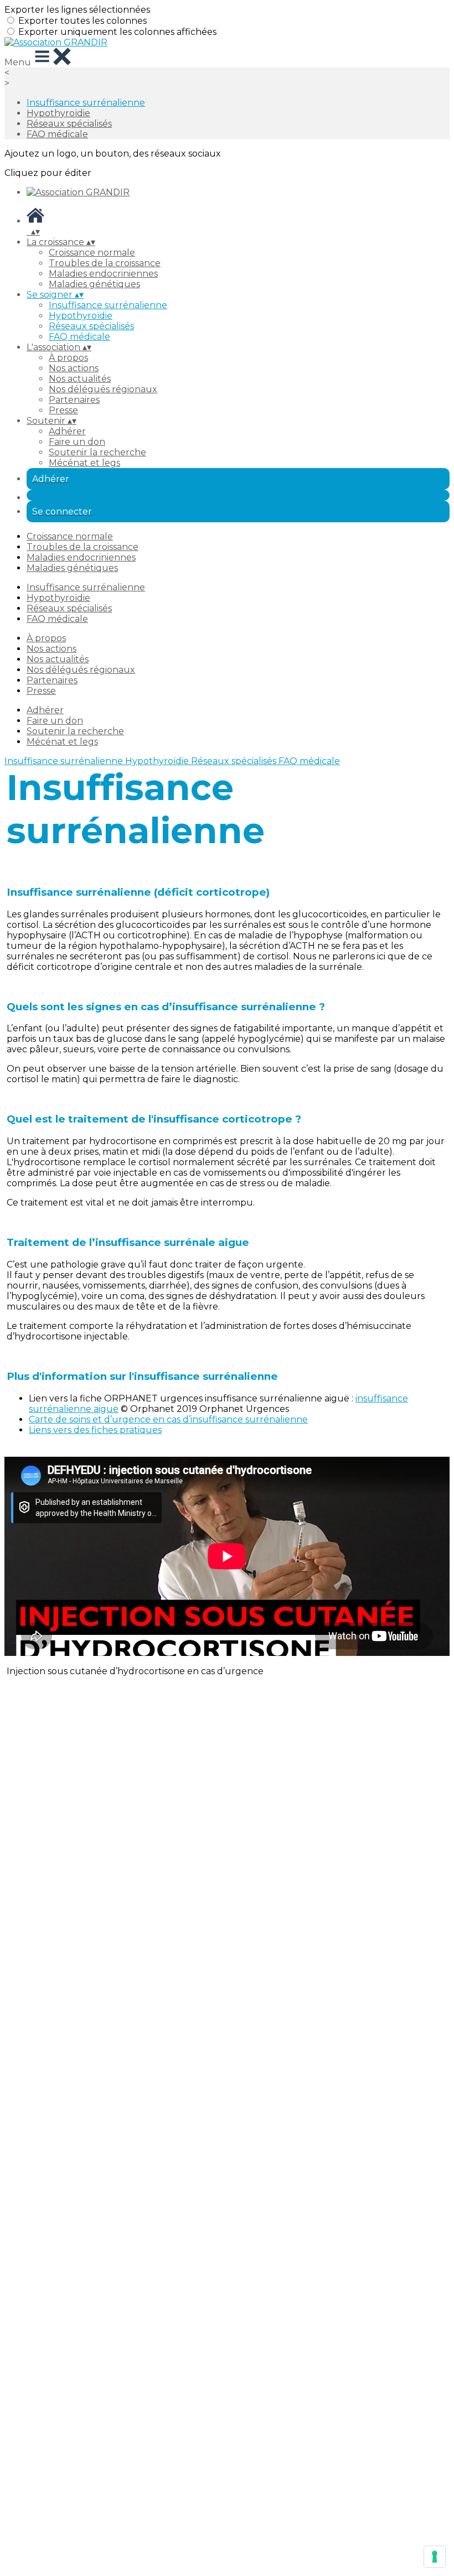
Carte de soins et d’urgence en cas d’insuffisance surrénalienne (168, 1419)
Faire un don (77, 442)
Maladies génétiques (94, 284)
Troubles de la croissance (105, 263)
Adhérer (67, 431)
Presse (63, 410)
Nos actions (74, 368)
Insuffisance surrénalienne (86, 103)
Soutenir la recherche (97, 452)
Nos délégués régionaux (103, 389)
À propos (68, 358)
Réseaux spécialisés (69, 124)
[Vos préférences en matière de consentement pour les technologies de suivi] (435, 2557)
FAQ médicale (57, 134)
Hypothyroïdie (58, 113)
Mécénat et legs (84, 463)
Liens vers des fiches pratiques (95, 1430)
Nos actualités (80, 379)
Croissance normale (92, 253)
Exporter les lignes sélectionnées (77, 10)
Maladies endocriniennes (103, 274)
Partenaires (74, 400)
